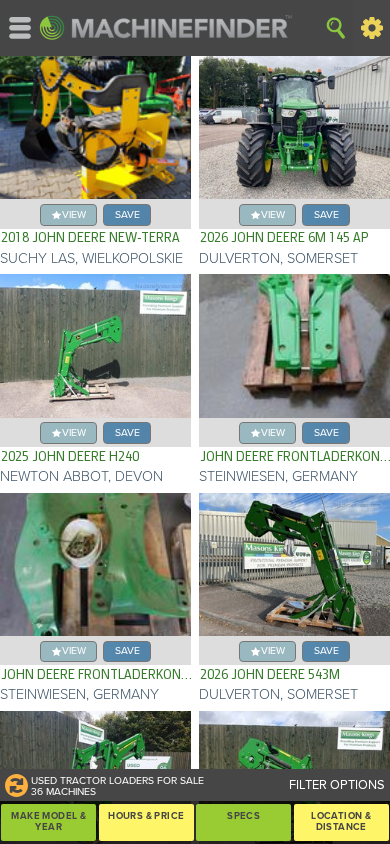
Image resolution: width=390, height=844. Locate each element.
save (127, 214)
